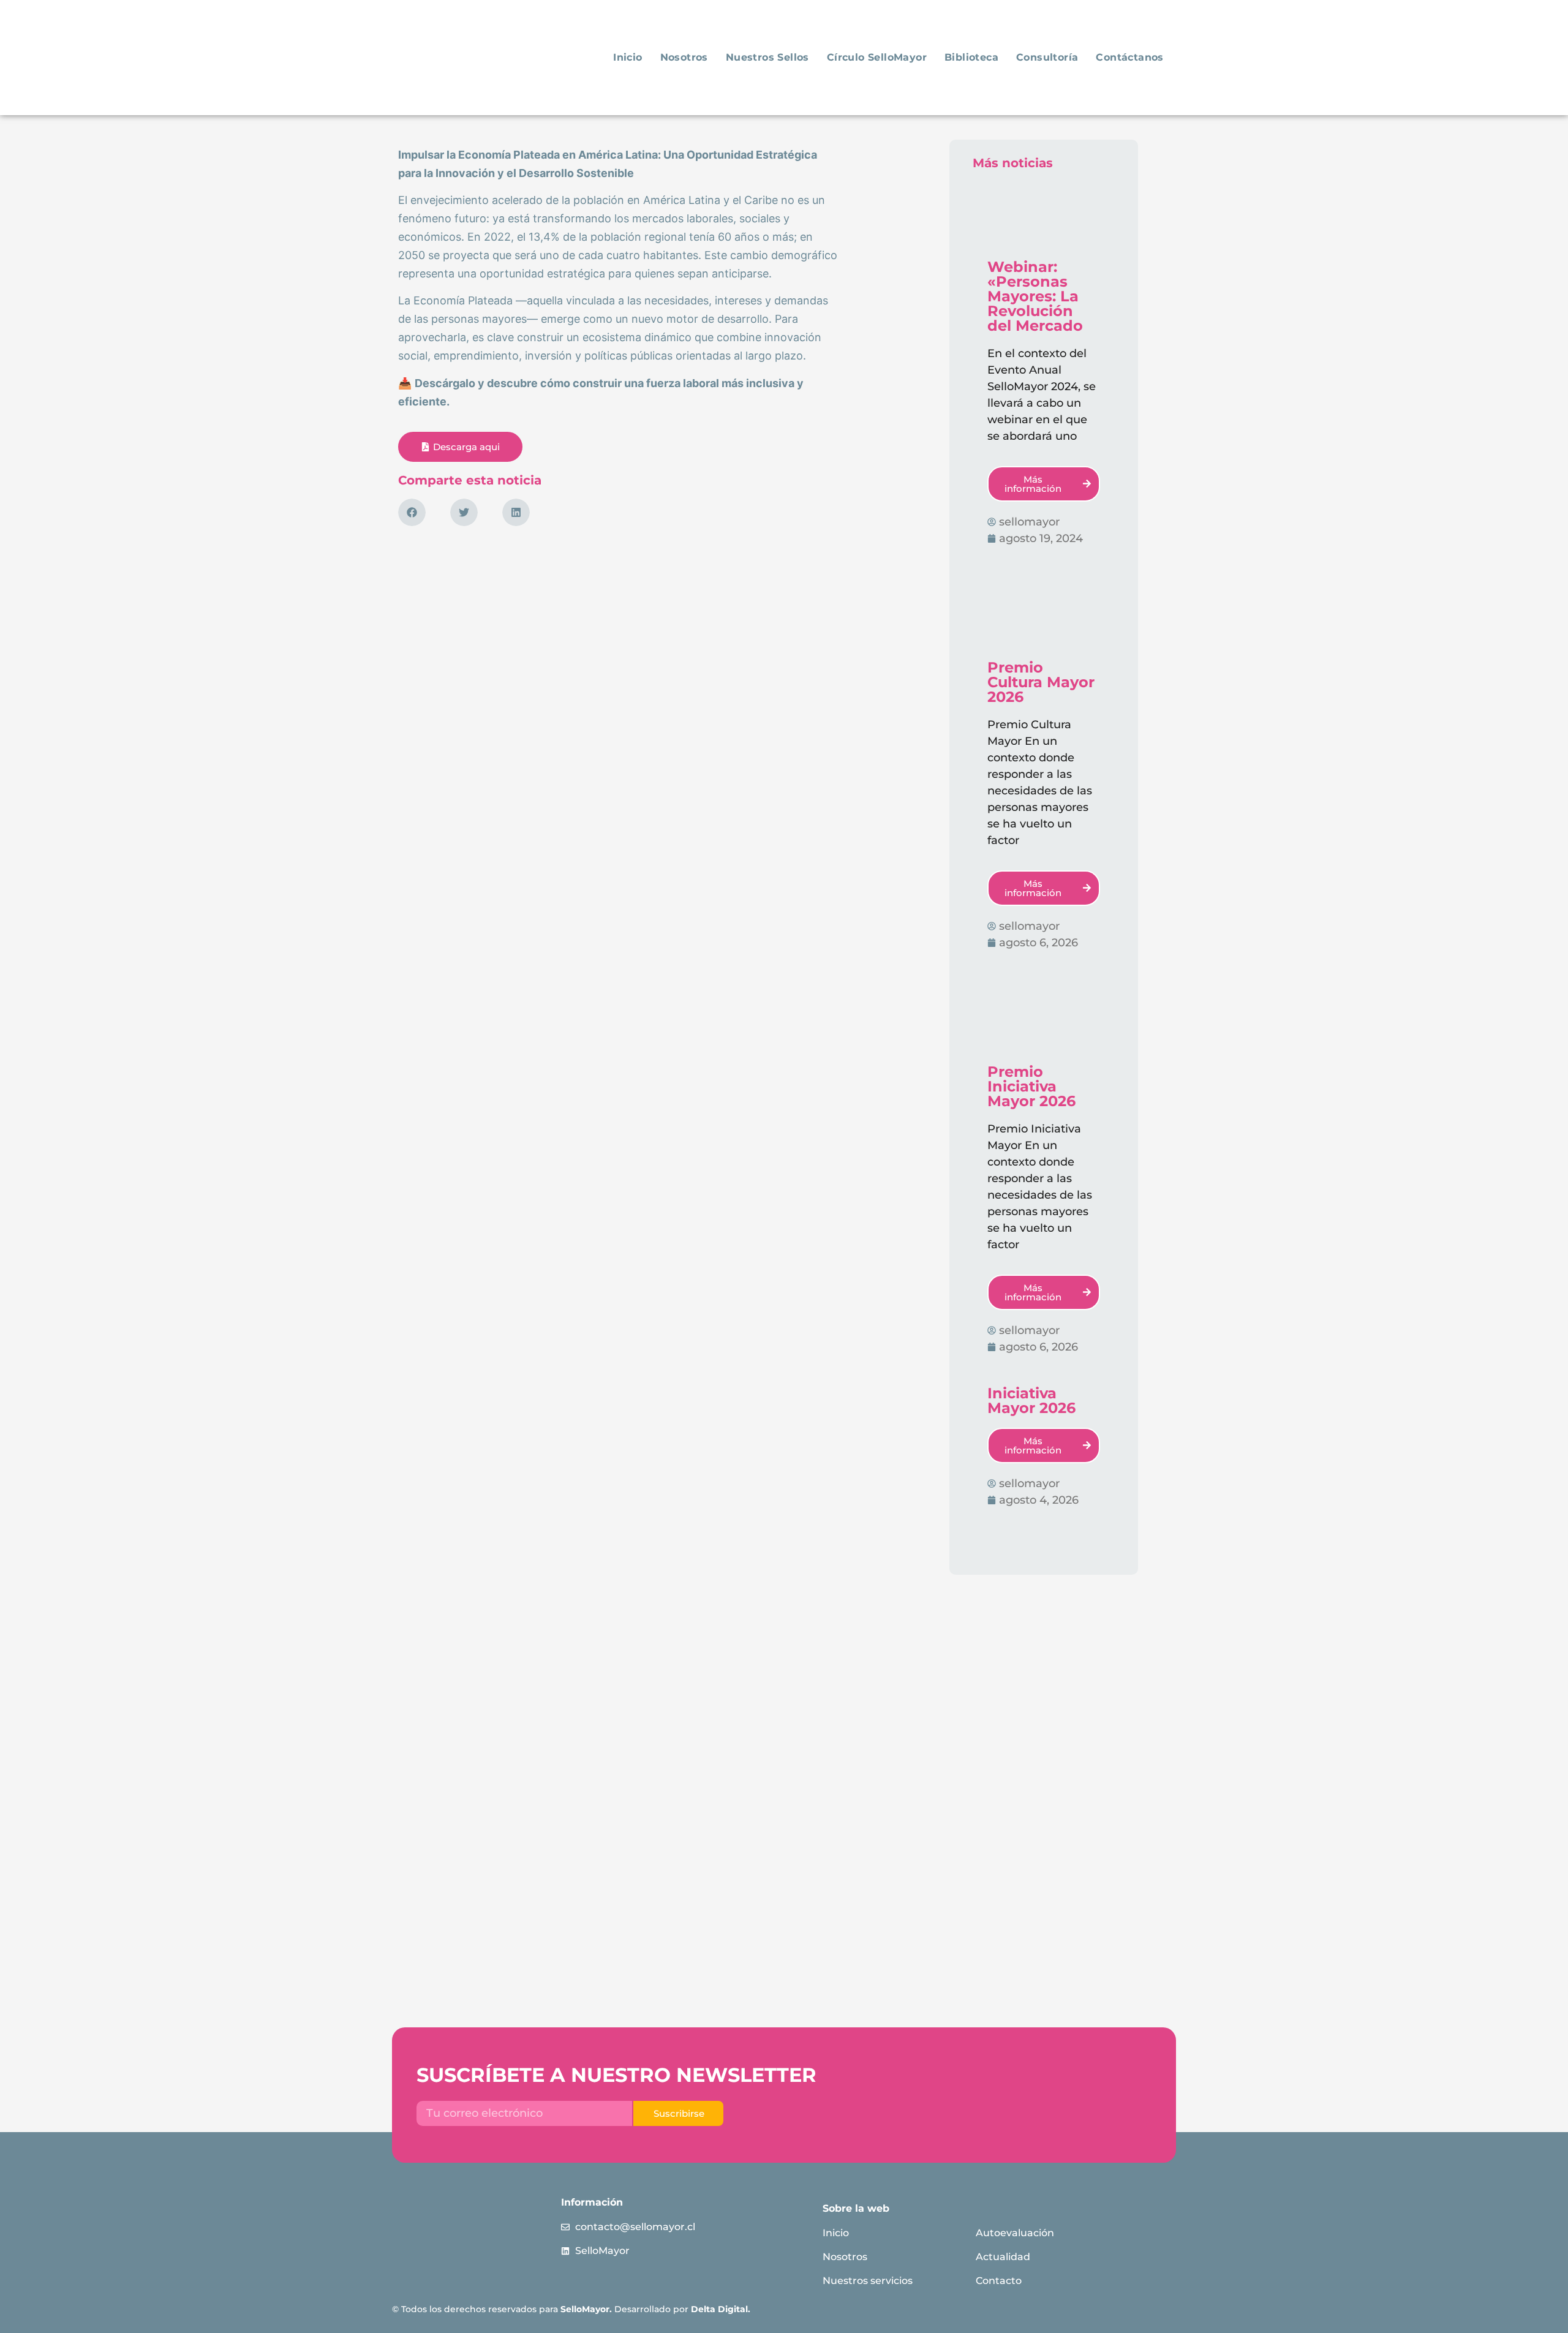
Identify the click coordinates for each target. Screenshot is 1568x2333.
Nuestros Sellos (767, 57)
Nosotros (684, 57)
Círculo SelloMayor (877, 57)
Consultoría (1047, 57)
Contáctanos (1129, 57)
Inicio (628, 57)
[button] (412, 512)
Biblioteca (971, 57)
